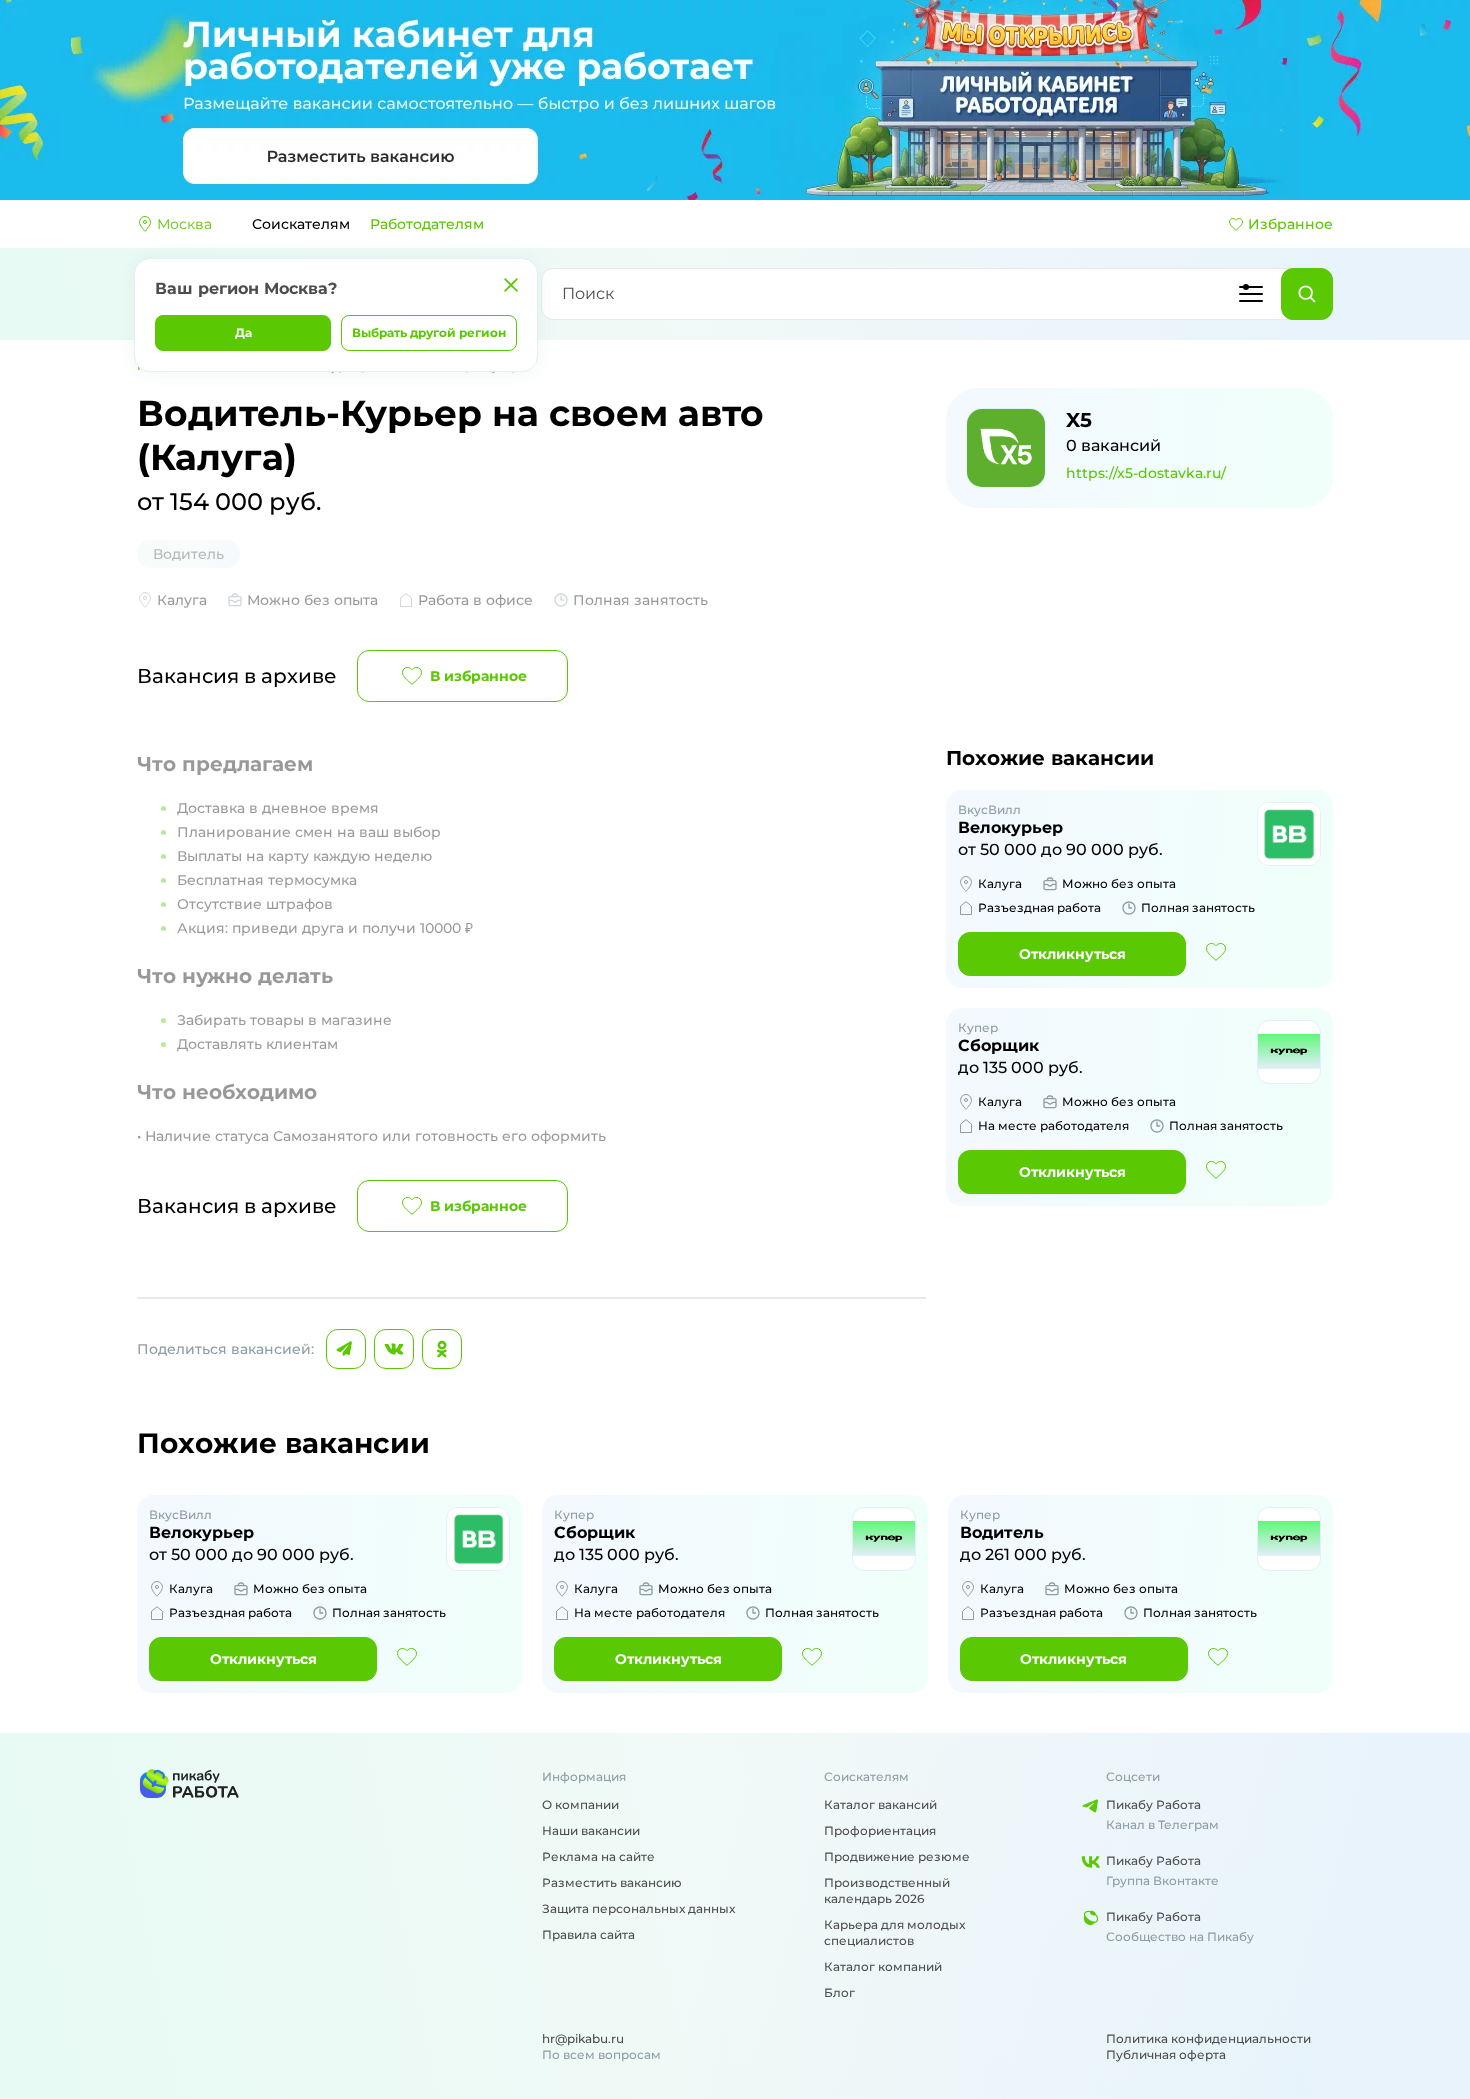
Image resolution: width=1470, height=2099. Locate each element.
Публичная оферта (1166, 2054)
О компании (580, 1804)
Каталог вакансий (880, 1804)
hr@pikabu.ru (583, 2038)
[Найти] (1307, 294)
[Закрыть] (511, 285)
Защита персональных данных (638, 1908)
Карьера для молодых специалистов (894, 1932)
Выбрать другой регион (429, 332)
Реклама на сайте (598, 1856)
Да (243, 332)
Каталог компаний (883, 1966)
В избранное (478, 676)
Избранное (1290, 224)
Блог (839, 1992)
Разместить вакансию (612, 1882)
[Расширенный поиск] (1251, 294)
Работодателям (427, 224)
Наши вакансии (591, 1830)
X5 (1079, 420)
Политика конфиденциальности (1208, 2038)
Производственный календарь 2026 (887, 1890)
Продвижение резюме (897, 1856)
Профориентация (880, 1830)
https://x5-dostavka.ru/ (1146, 473)
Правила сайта (588, 1934)
